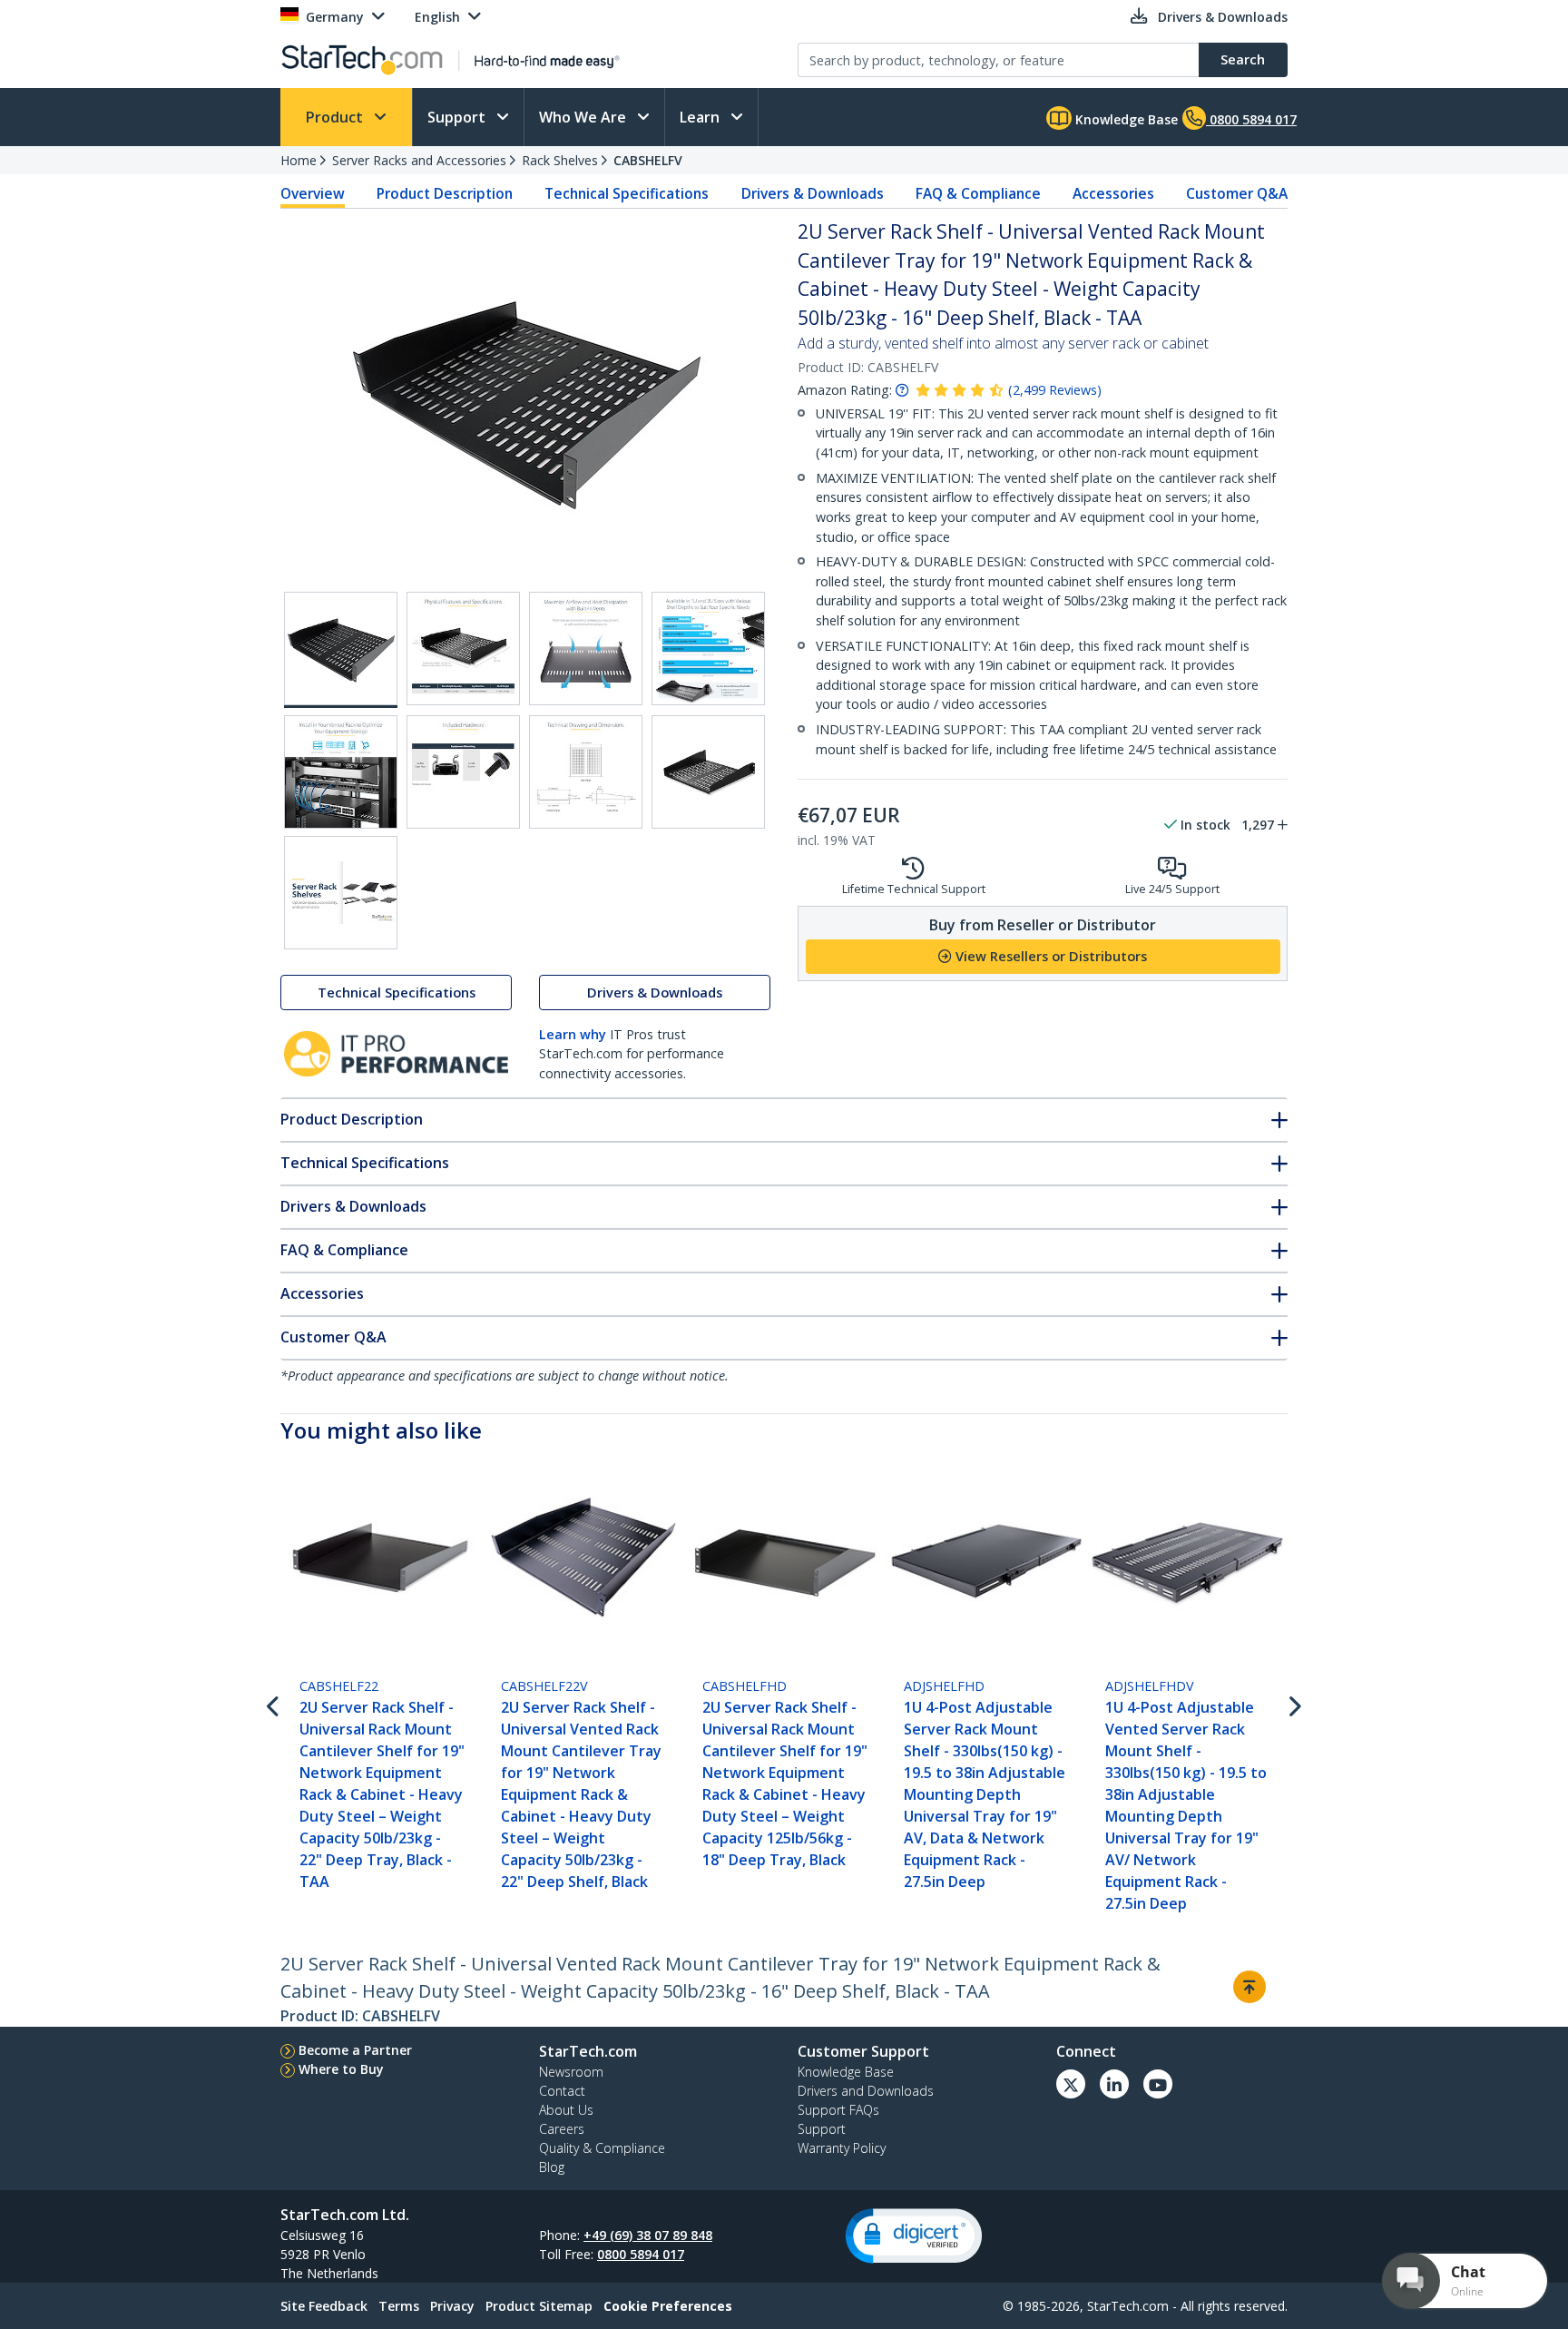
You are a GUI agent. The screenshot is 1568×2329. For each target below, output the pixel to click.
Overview (313, 193)
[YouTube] (1158, 2084)
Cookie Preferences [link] (668, 2306)
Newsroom (571, 2072)
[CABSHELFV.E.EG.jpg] (708, 649)
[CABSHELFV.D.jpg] (586, 649)
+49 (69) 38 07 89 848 (648, 2235)
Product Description (445, 193)
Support (458, 117)
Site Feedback (324, 2306)
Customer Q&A (1237, 193)
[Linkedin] (1114, 2084)
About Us (566, 2110)
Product (336, 117)
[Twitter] (1071, 2084)
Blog (552, 2167)
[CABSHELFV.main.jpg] (341, 650)
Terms (399, 2306)
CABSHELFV (648, 160)
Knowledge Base (1125, 119)
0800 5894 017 (641, 2254)
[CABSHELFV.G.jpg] (341, 772)
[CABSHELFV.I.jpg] (586, 772)
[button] (914, 2236)
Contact (562, 2091)
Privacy (452, 2306)
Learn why (573, 1034)
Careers (562, 2129)
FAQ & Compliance (978, 193)
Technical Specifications (627, 193)
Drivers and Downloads (866, 2091)
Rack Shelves (560, 160)
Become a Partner (355, 2050)
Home (299, 160)
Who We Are (584, 117)
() (1055, 390)
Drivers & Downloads (813, 193)
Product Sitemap (539, 2306)
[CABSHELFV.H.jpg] (463, 772)
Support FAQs (838, 2110)
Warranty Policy (842, 2148)
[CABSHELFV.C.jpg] (463, 649)
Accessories (1113, 193)
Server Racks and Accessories (419, 160)
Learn (701, 117)
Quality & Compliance (602, 2148)
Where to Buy (341, 2069)
